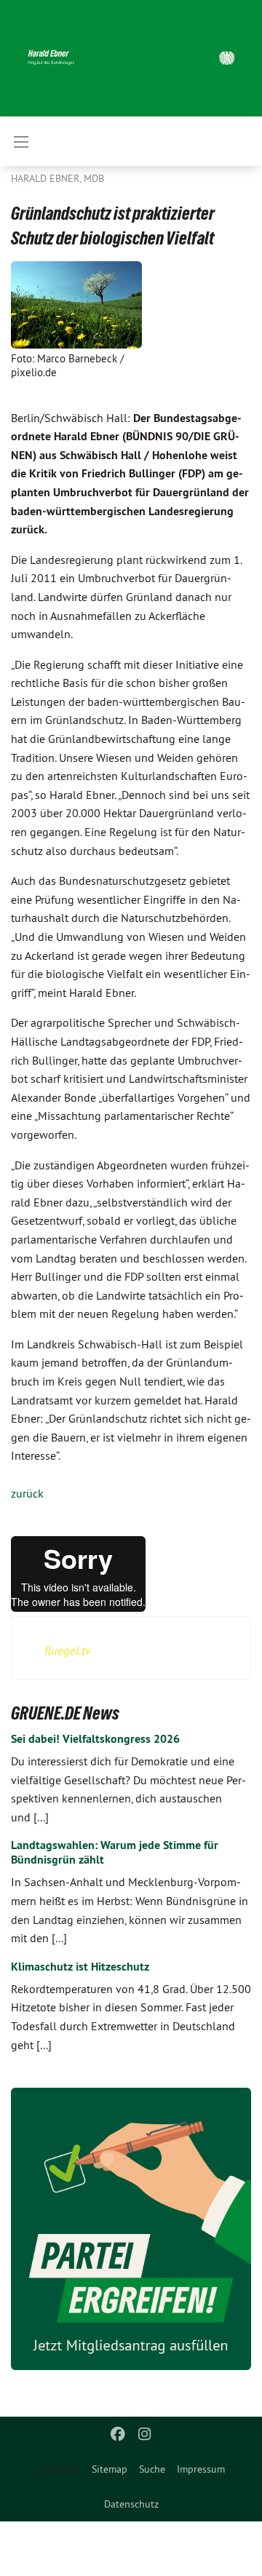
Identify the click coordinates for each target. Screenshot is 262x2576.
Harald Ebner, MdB (57, 178)
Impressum (201, 2469)
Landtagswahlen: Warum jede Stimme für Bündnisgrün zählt (115, 1852)
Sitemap (110, 2469)
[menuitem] (110, 2469)
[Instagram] (144, 2434)
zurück (27, 1493)
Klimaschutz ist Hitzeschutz (80, 1967)
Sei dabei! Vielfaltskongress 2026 (95, 1739)
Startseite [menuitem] (59, 2469)
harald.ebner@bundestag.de (186, 2557)
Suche (152, 2469)
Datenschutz (131, 2504)
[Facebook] (118, 2434)
